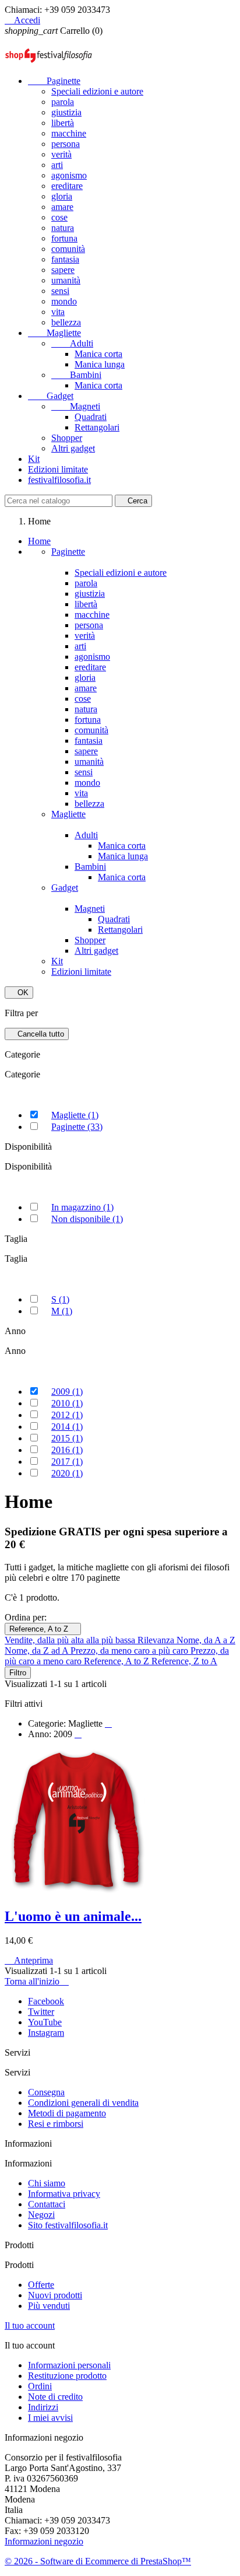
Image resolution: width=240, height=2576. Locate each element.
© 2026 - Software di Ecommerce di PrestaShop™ (98, 2561)
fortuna (64, 238)
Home (39, 541)
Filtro (18, 1673)
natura (63, 228)
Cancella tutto (37, 1034)
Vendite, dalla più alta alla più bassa (71, 1640)
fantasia (65, 259)
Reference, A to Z (43, 1629)
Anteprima (29, 1960)
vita (58, 312)
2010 (67, 1403)
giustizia (66, 112)
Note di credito (55, 2397)
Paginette (54, 81)
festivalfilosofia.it (59, 480)
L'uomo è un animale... (73, 1916)
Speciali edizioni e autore (97, 91)
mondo (64, 301)
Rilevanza (157, 1640)
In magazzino (82, 1207)
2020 (67, 1473)
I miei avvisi (50, 2418)
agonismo (69, 175)
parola (63, 102)
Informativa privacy (64, 2194)
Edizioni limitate (58, 469)
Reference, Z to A (184, 1661)
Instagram (46, 2033)
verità (61, 154)
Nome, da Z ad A (38, 1651)
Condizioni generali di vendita (83, 2103)
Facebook (46, 2001)
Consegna (46, 2092)
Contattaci (47, 2204)
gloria (62, 196)
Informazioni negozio (44, 2541)
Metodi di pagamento (67, 2113)
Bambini (76, 375)
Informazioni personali (69, 2365)
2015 (67, 1438)
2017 (67, 1462)
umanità (66, 280)
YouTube (45, 2022)
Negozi (41, 2215)
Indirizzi (43, 2407)
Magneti (76, 406)
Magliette (54, 333)
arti (57, 165)
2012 (67, 1415)
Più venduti (49, 2306)
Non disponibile (87, 1219)
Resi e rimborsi (56, 2124)
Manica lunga (100, 364)
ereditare (67, 186)
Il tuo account (30, 2325)
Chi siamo (47, 2183)
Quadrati (91, 417)
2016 (67, 1450)
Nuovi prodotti (55, 2295)
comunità (68, 249)
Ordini (40, 2386)
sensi (60, 291)
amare (62, 207)
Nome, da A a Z (206, 1640)
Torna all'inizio (37, 1981)
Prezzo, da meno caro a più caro (130, 1651)
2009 (67, 1392)
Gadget (51, 396)
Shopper (67, 438)
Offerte (41, 2285)
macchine (69, 133)
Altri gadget (73, 448)
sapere (63, 270)
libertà (63, 123)
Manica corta (98, 354)
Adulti (72, 343)
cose (59, 217)
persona (66, 144)
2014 (67, 1427)
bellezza (66, 322)
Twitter (41, 2012)
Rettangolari (97, 427)
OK (19, 993)
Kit (34, 459)
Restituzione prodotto (67, 2376)
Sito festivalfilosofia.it (68, 2225)
